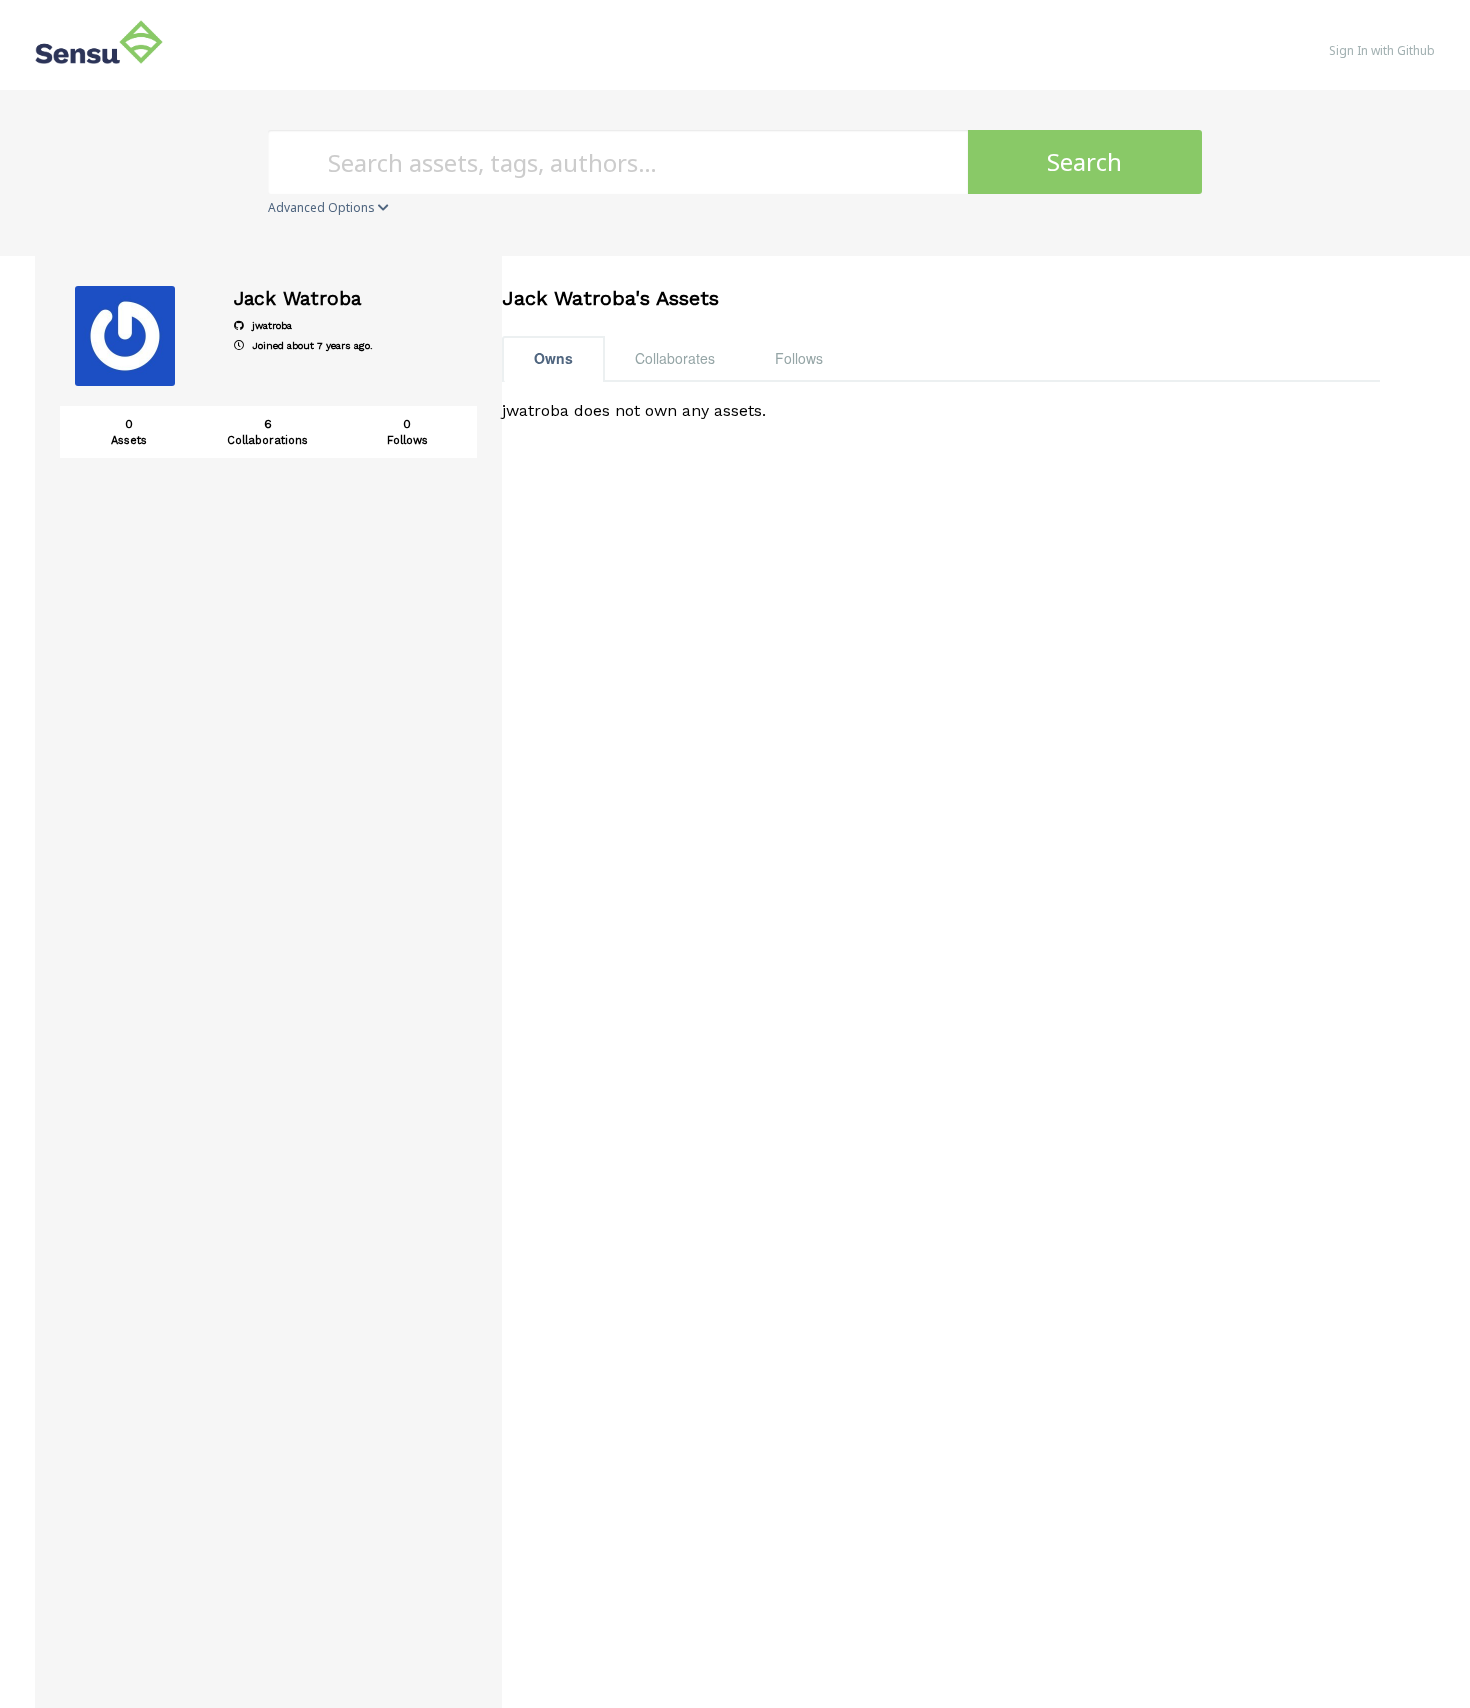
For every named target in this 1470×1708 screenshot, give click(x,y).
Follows (799, 358)
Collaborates (675, 358)
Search (1084, 161)
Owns (553, 358)
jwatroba (270, 325)
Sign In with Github (1382, 50)
